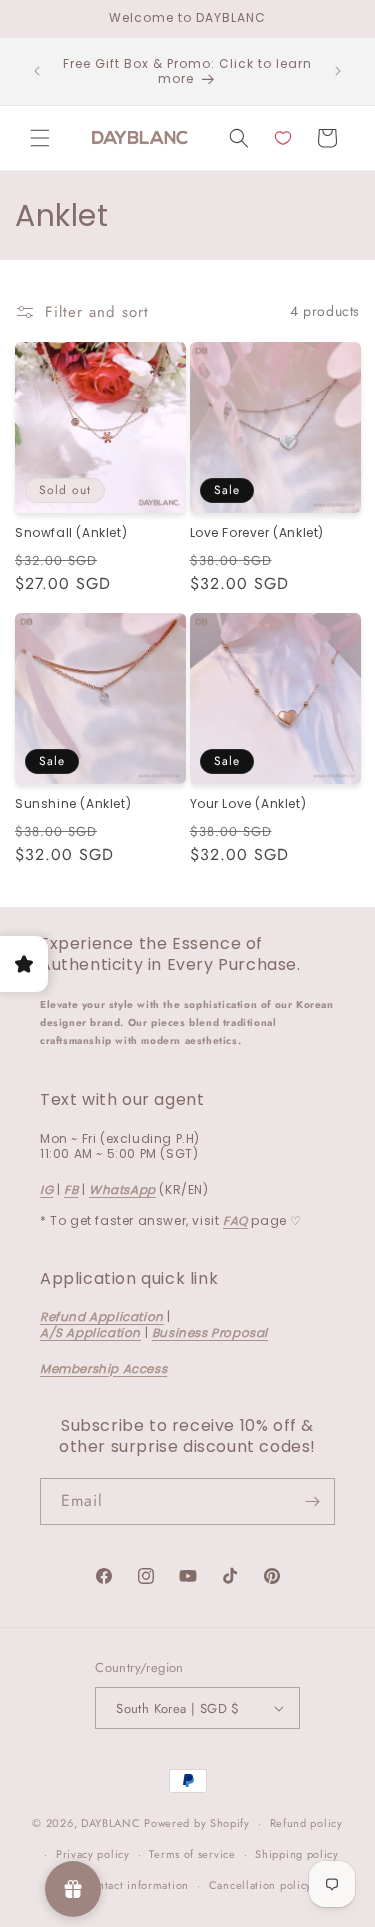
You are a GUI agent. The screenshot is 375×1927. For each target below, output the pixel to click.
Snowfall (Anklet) (71, 533)
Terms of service (192, 1854)
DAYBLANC (111, 1823)
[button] (40, 138)
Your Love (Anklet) (248, 804)
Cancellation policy (260, 1885)
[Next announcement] (338, 71)
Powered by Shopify (197, 1823)
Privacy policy (93, 1854)
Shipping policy (297, 1854)
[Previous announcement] (37, 71)
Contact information (136, 1885)
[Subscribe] (312, 1501)
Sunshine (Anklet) (73, 804)
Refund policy (306, 1823)
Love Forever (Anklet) (257, 533)
